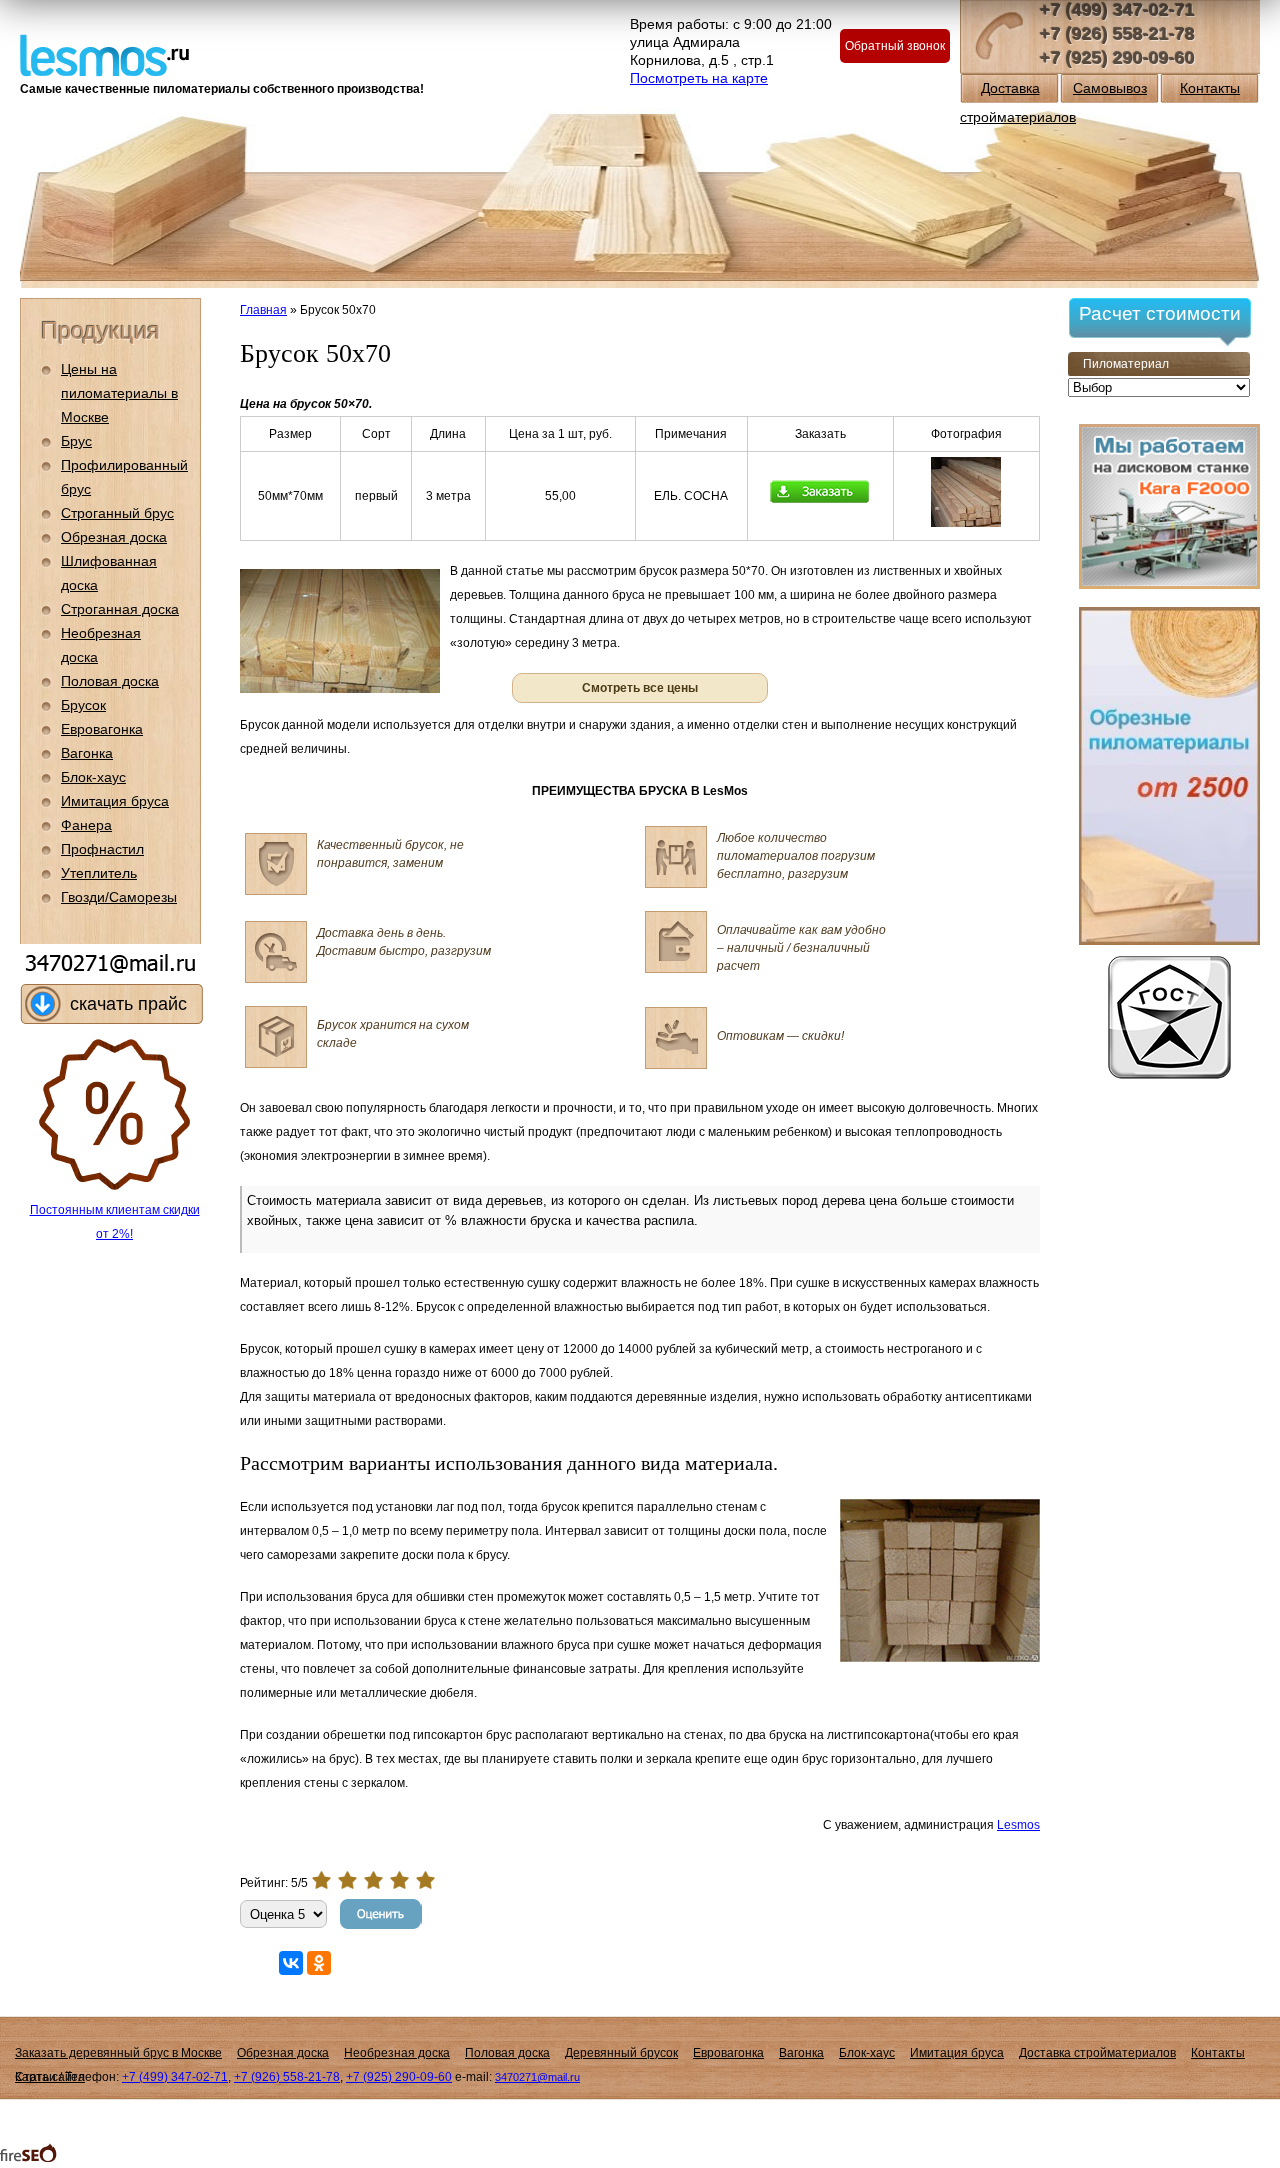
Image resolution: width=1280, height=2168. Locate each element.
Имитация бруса (115, 801)
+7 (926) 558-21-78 (1117, 34)
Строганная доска (120, 609)
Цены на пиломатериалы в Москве (119, 393)
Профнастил (102, 849)
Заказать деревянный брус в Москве (118, 2053)
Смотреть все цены (640, 688)
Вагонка (87, 753)
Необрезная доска (397, 2053)
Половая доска (110, 681)
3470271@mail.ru (537, 2077)
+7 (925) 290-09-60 (1117, 58)
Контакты (1210, 88)
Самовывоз (1110, 88)
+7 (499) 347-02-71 (1117, 10)
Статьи (35, 2077)
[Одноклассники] (319, 1963)
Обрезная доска (114, 537)
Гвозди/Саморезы (119, 897)
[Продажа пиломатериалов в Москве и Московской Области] (104, 53)
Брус (76, 441)
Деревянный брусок (621, 2053)
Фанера (86, 825)
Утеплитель (99, 873)
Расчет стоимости (1160, 313)
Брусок (83, 705)
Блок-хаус (93, 777)
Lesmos (1018, 1825)
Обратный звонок (895, 46)
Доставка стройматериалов (1097, 2053)
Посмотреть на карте (699, 78)
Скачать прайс (128, 1004)
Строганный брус (117, 513)
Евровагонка (102, 729)
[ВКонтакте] (291, 1963)
